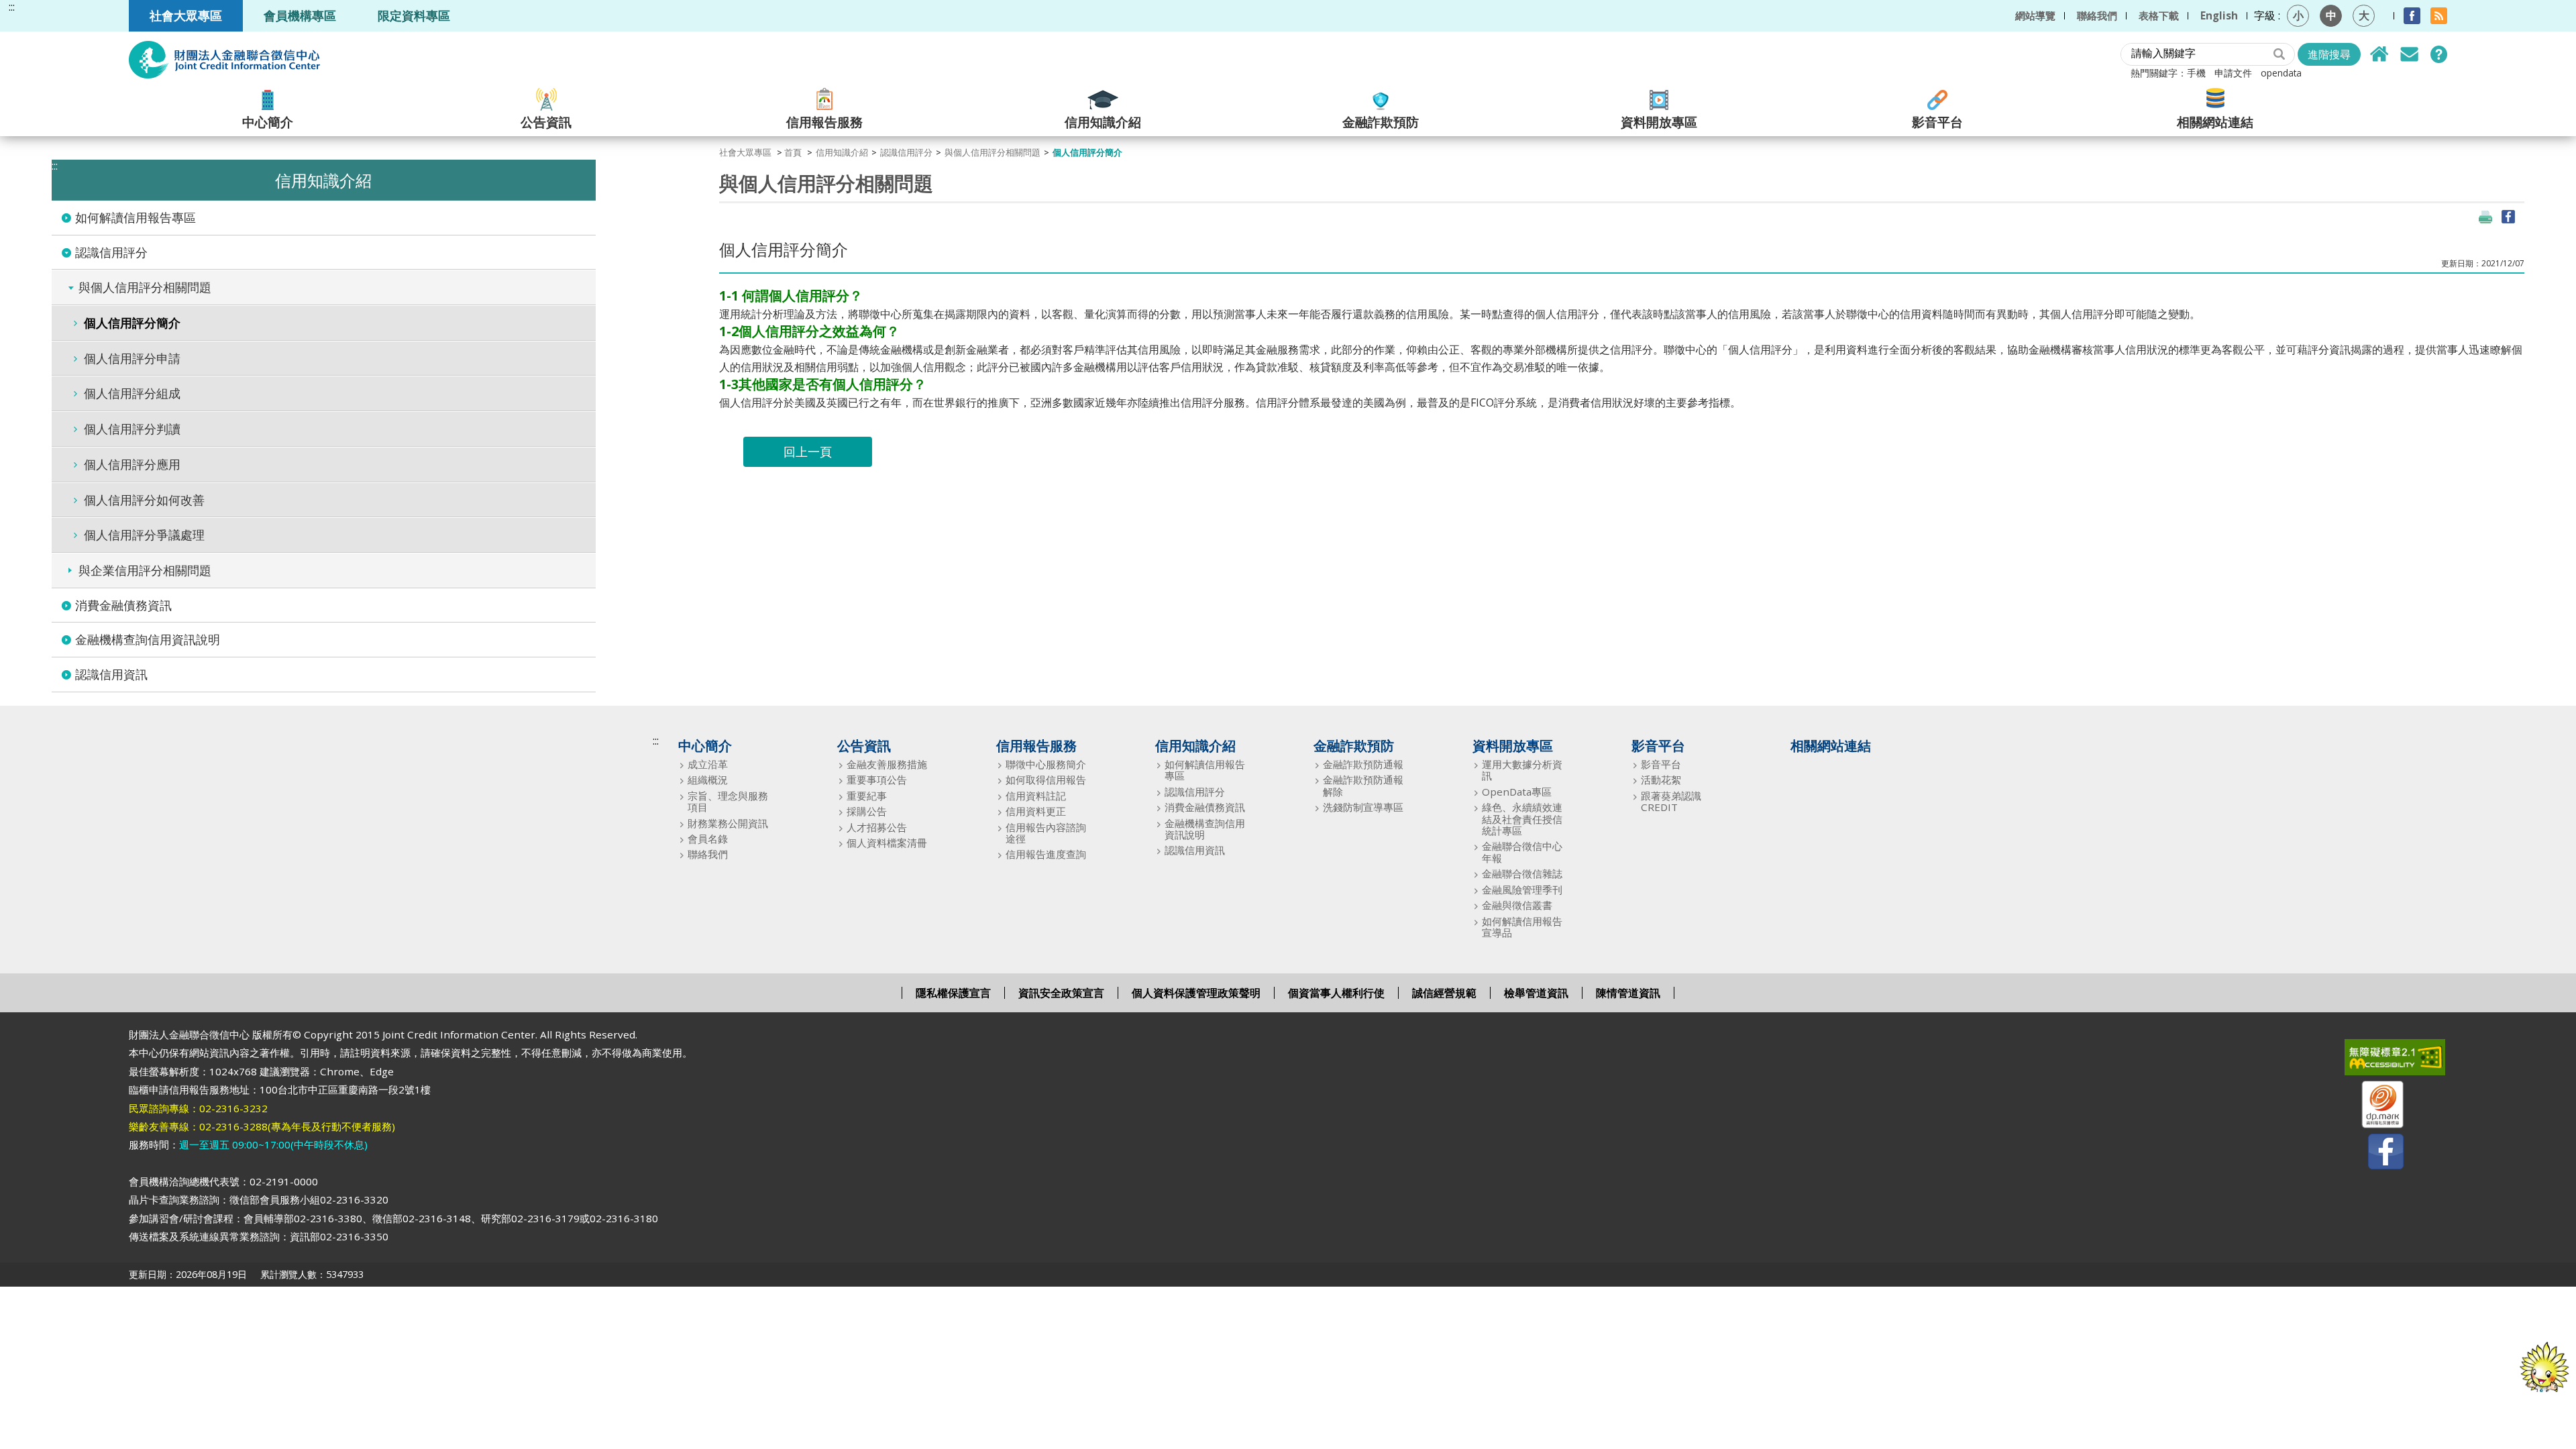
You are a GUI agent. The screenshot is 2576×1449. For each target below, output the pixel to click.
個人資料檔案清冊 (887, 843)
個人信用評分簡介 (132, 323)
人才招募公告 (877, 827)
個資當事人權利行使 (1336, 993)
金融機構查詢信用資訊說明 (148, 639)
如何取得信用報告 (1046, 780)
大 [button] (2364, 15)
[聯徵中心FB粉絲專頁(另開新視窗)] (2374, 1154)
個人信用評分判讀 (132, 429)
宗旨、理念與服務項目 (728, 802)
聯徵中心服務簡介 (1046, 764)
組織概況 (708, 780)
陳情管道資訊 (1628, 993)
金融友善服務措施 (887, 764)
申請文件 (2233, 73)
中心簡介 (268, 121)
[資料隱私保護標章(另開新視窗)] (2374, 1107)
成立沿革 (708, 764)
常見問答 (2438, 54)
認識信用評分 (111, 252)
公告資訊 (546, 121)
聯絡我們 (2097, 15)
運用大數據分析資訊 (1522, 770)
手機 (2196, 73)
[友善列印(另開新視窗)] (2485, 217)
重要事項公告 (877, 780)
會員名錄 (708, 839)
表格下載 (2159, 15)
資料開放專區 (1659, 121)
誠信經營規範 (1444, 993)
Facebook (2412, 16)
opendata (2281, 73)
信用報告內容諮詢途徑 (1046, 834)
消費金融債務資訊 (123, 605)
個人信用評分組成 (132, 393)
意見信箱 (2409, 54)
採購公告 (867, 811)
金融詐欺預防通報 (1363, 764)
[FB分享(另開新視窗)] (2508, 217)
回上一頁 (808, 451)
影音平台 (1937, 121)
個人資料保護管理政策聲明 (1196, 993)
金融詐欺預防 (1381, 121)
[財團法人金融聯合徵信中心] (224, 60)
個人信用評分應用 (132, 464)
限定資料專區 (414, 15)
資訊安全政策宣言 (1061, 993)
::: (12, 7)
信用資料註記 (1036, 796)
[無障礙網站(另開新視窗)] (2374, 1060)
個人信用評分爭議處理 (144, 535)
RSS (2439, 16)
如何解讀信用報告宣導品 (1522, 927)
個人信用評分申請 (132, 358)
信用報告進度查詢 (1046, 854)
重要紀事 (867, 796)
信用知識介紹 (1103, 121)
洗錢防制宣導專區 (1363, 807)
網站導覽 (2035, 15)
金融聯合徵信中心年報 (1522, 852)
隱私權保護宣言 (953, 993)
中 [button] (2331, 15)
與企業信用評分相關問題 (145, 570)
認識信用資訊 (111, 674)
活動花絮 (1661, 780)
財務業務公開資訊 (728, 823)
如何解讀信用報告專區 (136, 217)
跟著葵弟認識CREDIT (1671, 802)
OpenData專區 (1517, 792)
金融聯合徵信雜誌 (1522, 874)
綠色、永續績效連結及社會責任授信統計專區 (1522, 819)
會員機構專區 (300, 15)
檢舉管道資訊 (1536, 993)
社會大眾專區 (186, 15)
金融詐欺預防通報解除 (1363, 786)
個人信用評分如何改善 (144, 500)
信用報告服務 (824, 121)
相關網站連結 (2215, 121)
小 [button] (2298, 15)
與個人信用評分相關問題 (145, 287)
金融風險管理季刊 (1522, 890)
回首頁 (2379, 54)
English (2219, 15)
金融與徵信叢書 (1517, 905)
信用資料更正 (1036, 811)
